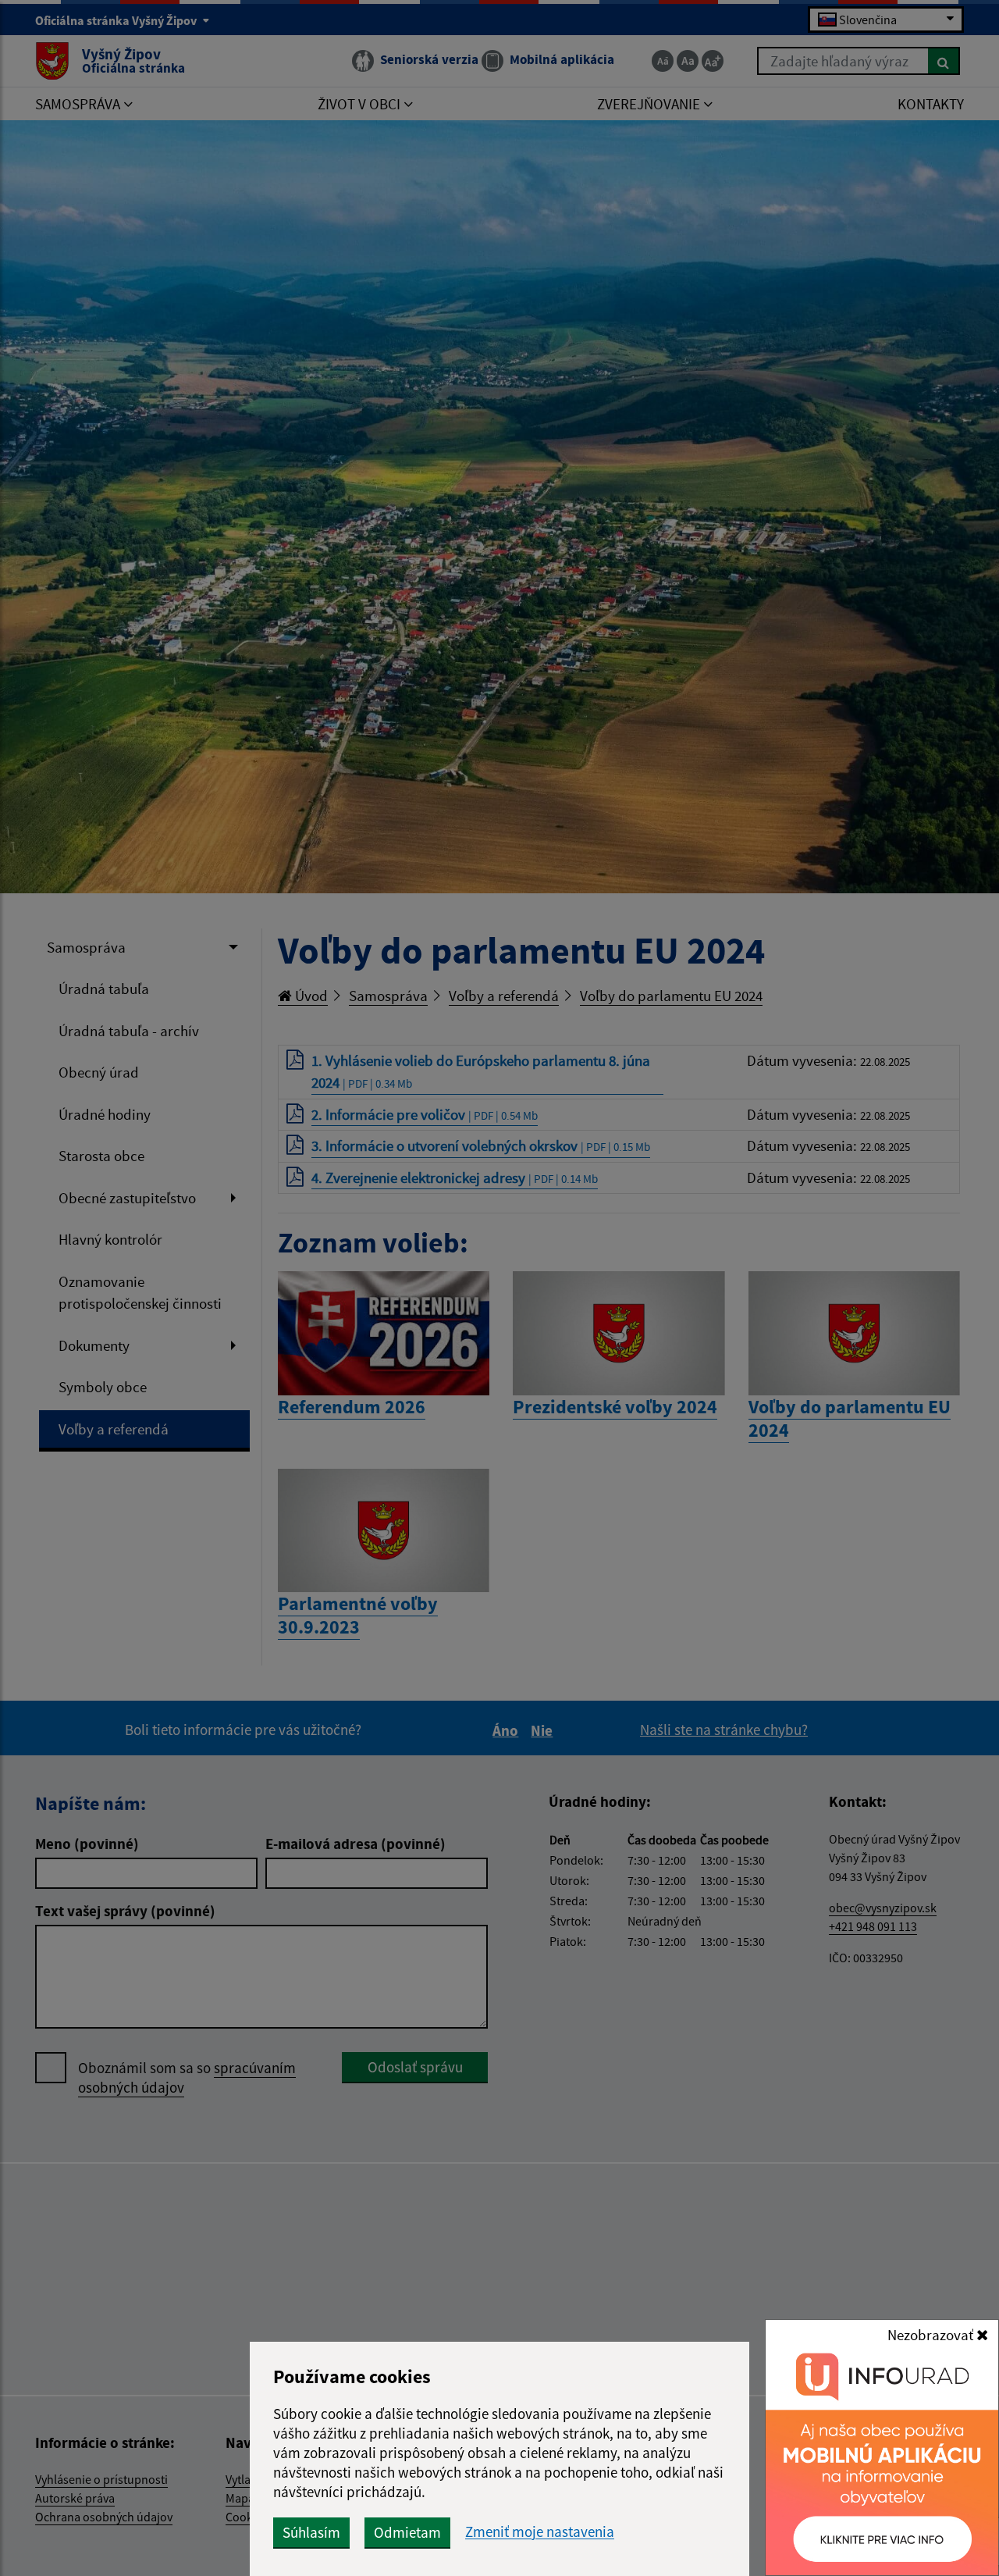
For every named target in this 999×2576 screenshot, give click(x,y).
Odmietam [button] (407, 2532)
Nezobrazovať (932, 2335)
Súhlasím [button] (311, 2532)
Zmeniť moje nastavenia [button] (540, 2532)
